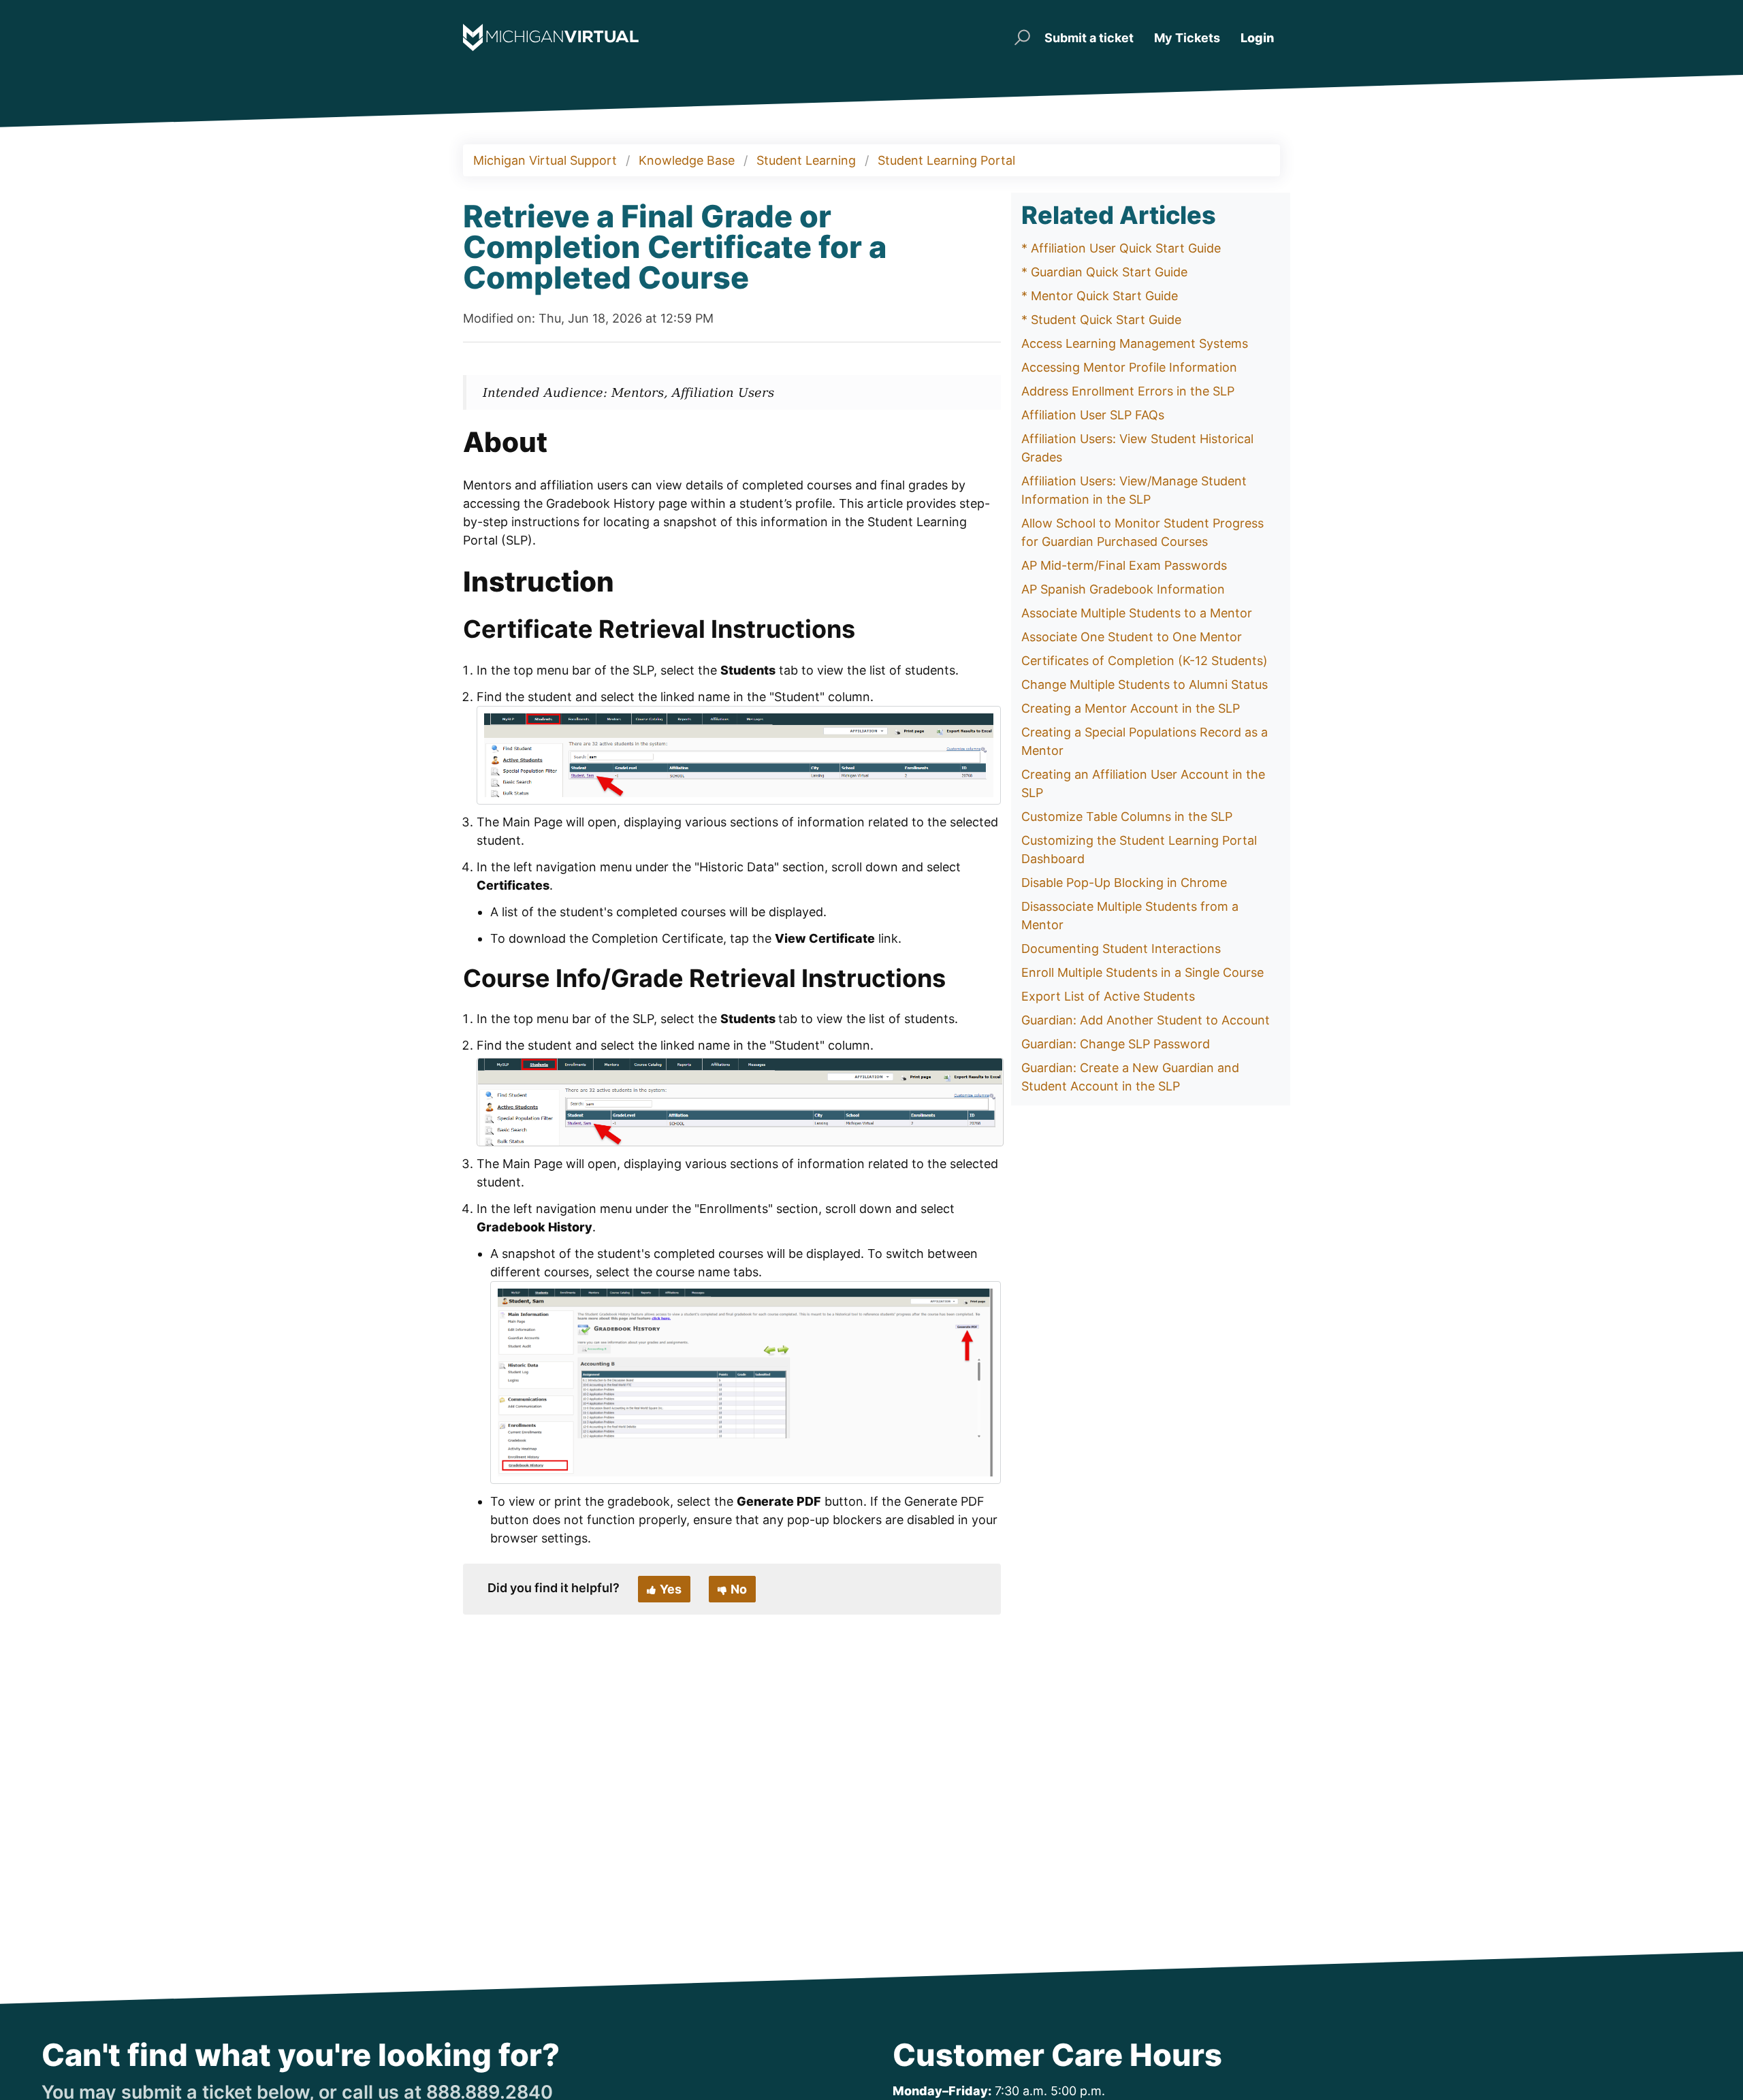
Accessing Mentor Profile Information (1129, 367)
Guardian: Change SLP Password (1116, 1044)
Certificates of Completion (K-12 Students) (1145, 661)
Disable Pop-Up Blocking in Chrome (1124, 883)
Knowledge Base (687, 160)
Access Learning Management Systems (1135, 343)
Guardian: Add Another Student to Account (1146, 1020)
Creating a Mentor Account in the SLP (1131, 708)
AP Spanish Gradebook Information (1123, 589)
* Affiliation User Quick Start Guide (1121, 248)
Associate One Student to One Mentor (1132, 637)
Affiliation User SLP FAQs (1093, 415)
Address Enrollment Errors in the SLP (1128, 391)
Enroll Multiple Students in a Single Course (1142, 972)
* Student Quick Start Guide (1101, 320)
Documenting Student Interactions (1121, 949)
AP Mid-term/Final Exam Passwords (1124, 565)
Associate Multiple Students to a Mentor (1137, 613)
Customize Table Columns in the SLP (1127, 817)
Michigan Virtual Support (545, 160)
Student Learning (806, 160)
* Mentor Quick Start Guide (1100, 296)
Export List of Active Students (1108, 996)
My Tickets (1187, 38)
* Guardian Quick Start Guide (1104, 272)
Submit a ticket (1089, 38)
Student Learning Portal (946, 160)
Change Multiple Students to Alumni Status (1145, 684)
